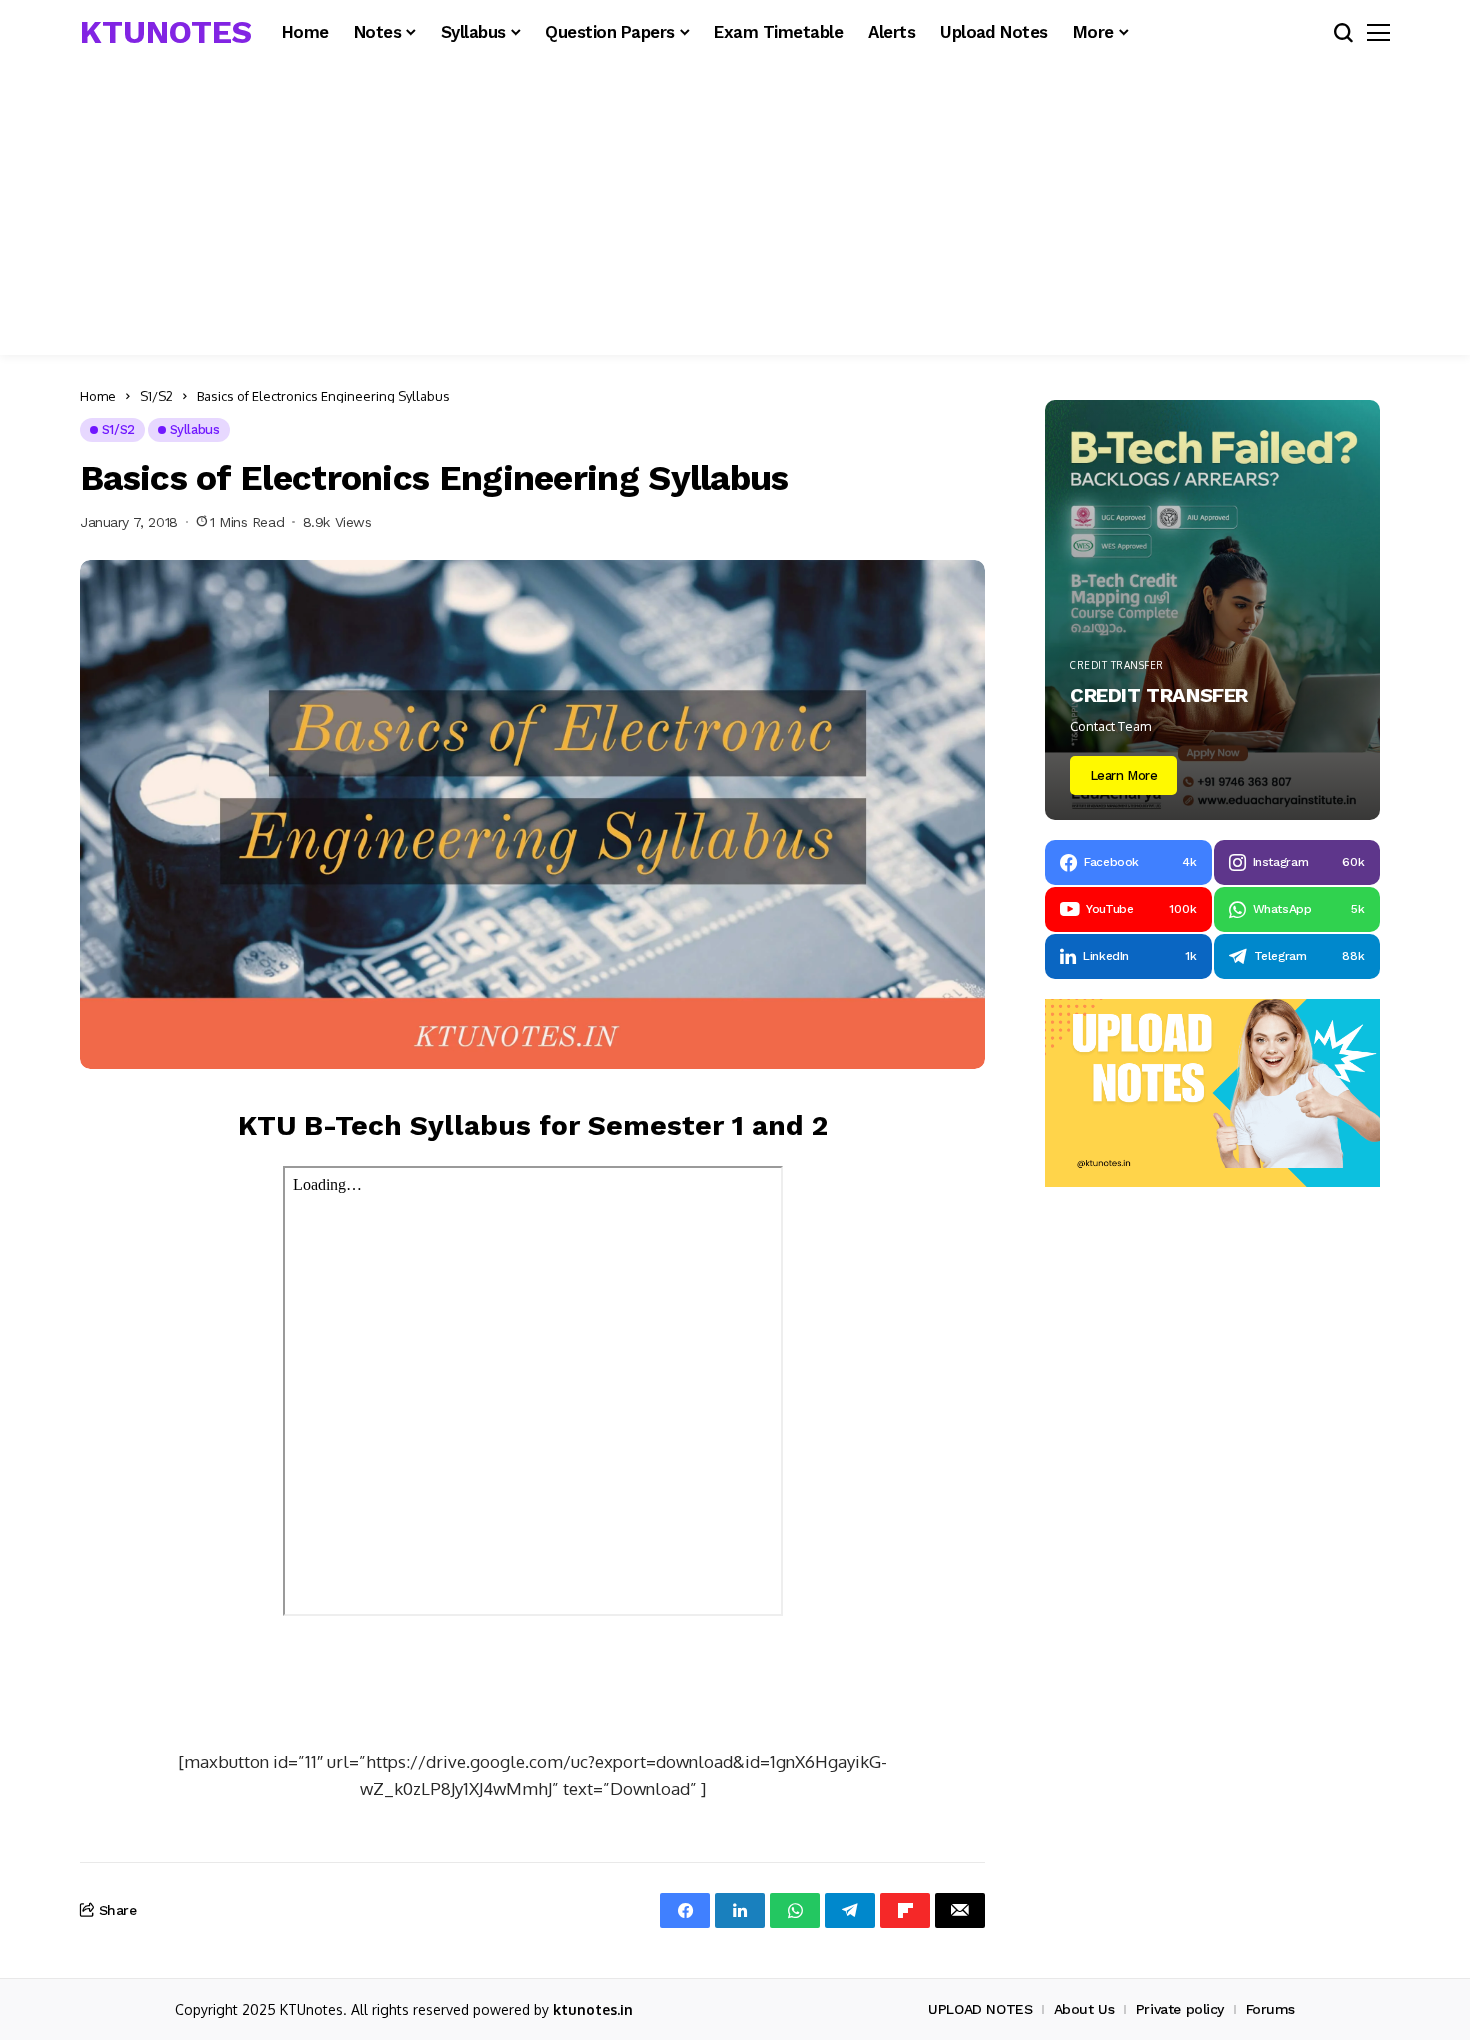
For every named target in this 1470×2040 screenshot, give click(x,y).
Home (98, 396)
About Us (1084, 2009)
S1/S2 (156, 396)
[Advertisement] (735, 215)
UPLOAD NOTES (980, 2009)
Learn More (1124, 775)
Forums (1270, 2009)
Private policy (1180, 2009)
